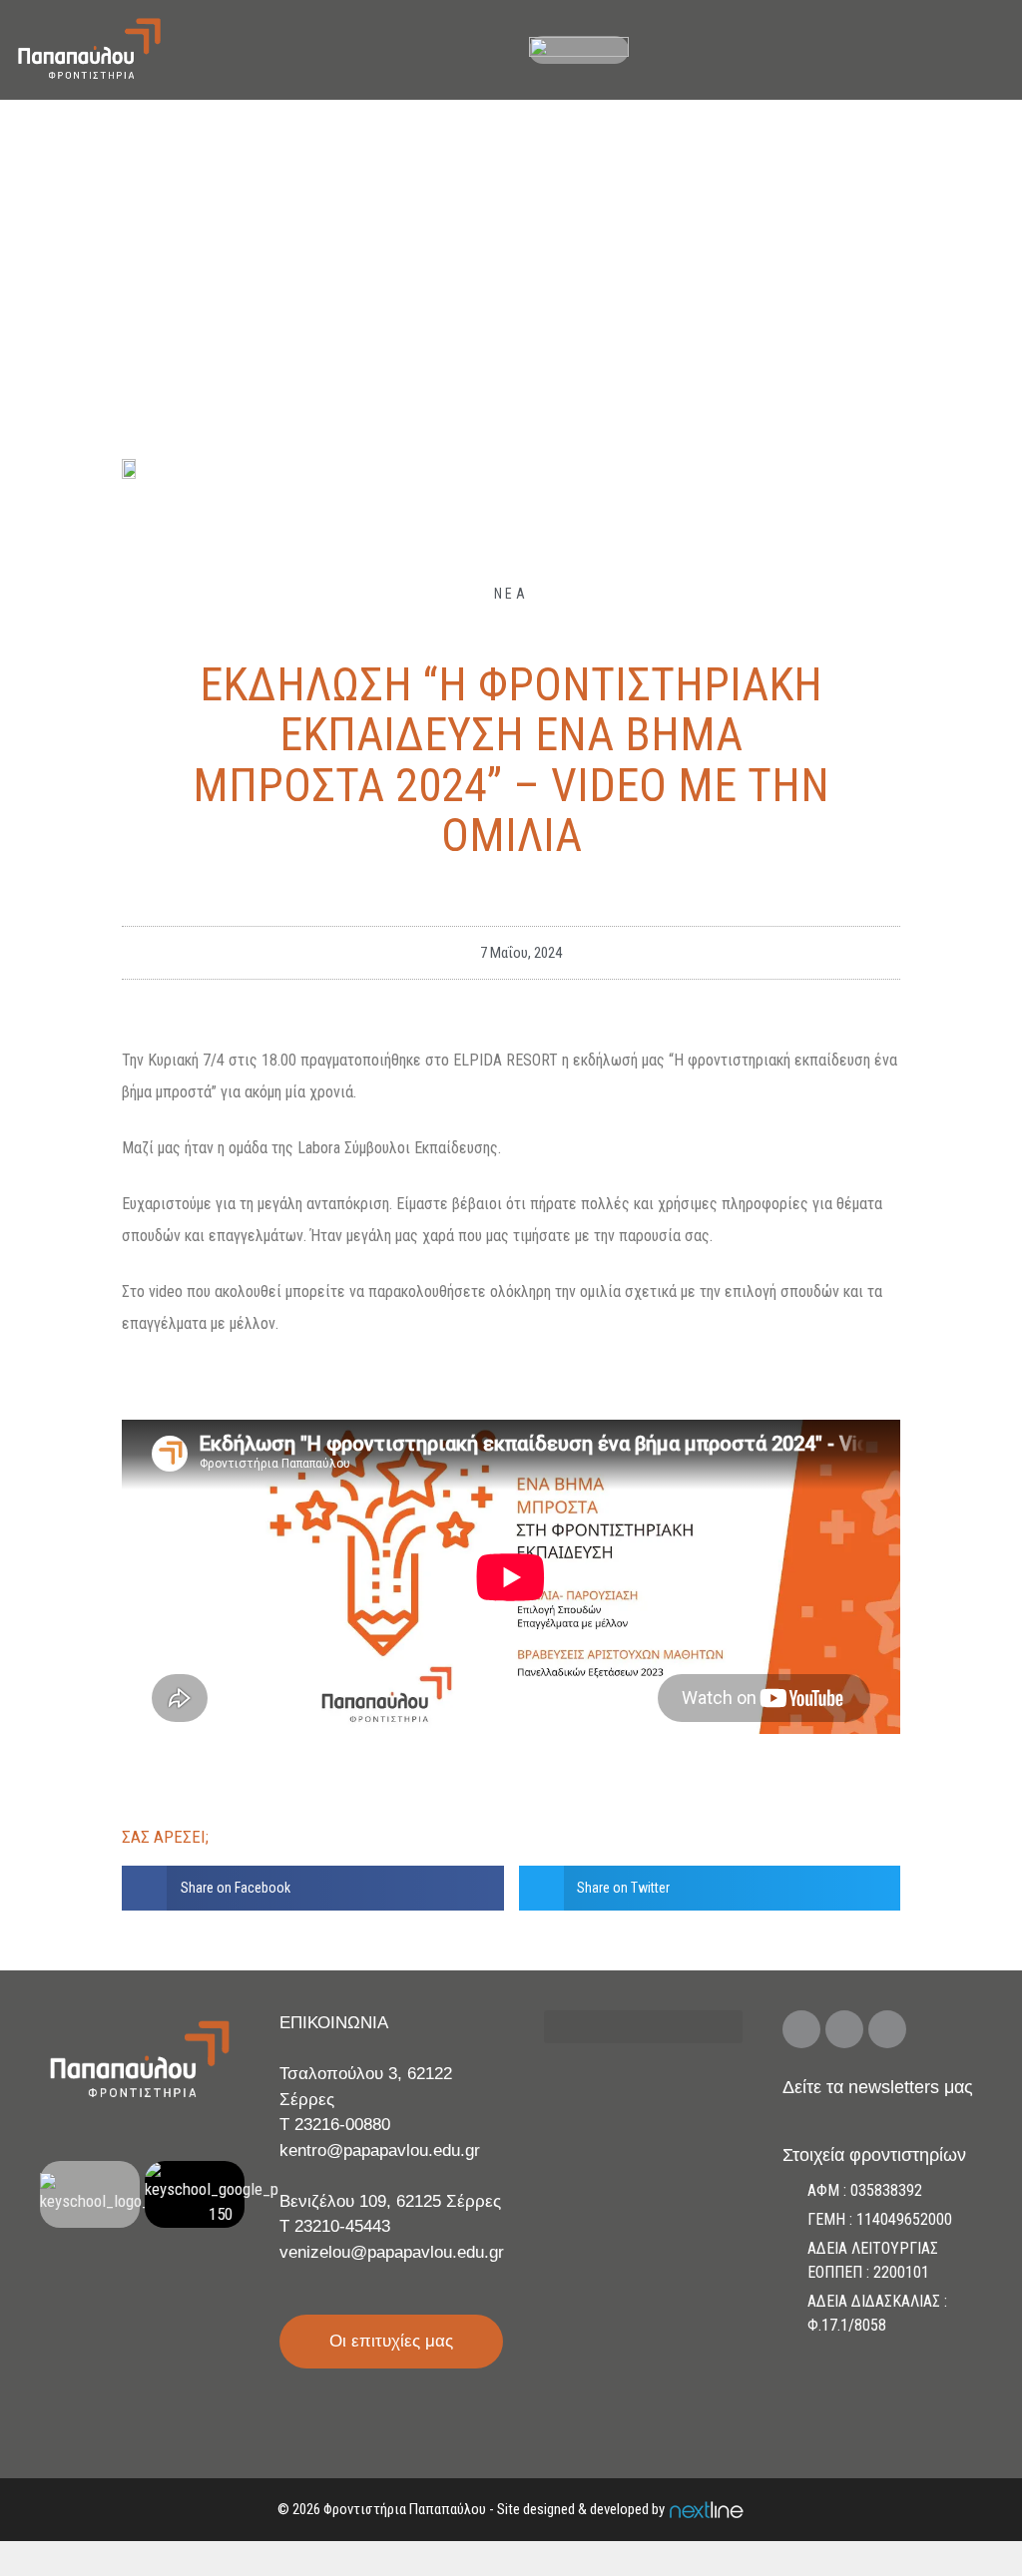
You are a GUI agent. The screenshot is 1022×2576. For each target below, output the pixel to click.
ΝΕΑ (511, 594)
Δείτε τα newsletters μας (878, 2087)
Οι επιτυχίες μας (391, 2341)
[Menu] (995, 50)
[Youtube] (887, 2029)
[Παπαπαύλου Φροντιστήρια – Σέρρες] (89, 50)
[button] (313, 1888)
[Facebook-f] (801, 2029)
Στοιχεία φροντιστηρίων (874, 2155)
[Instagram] (844, 2029)
